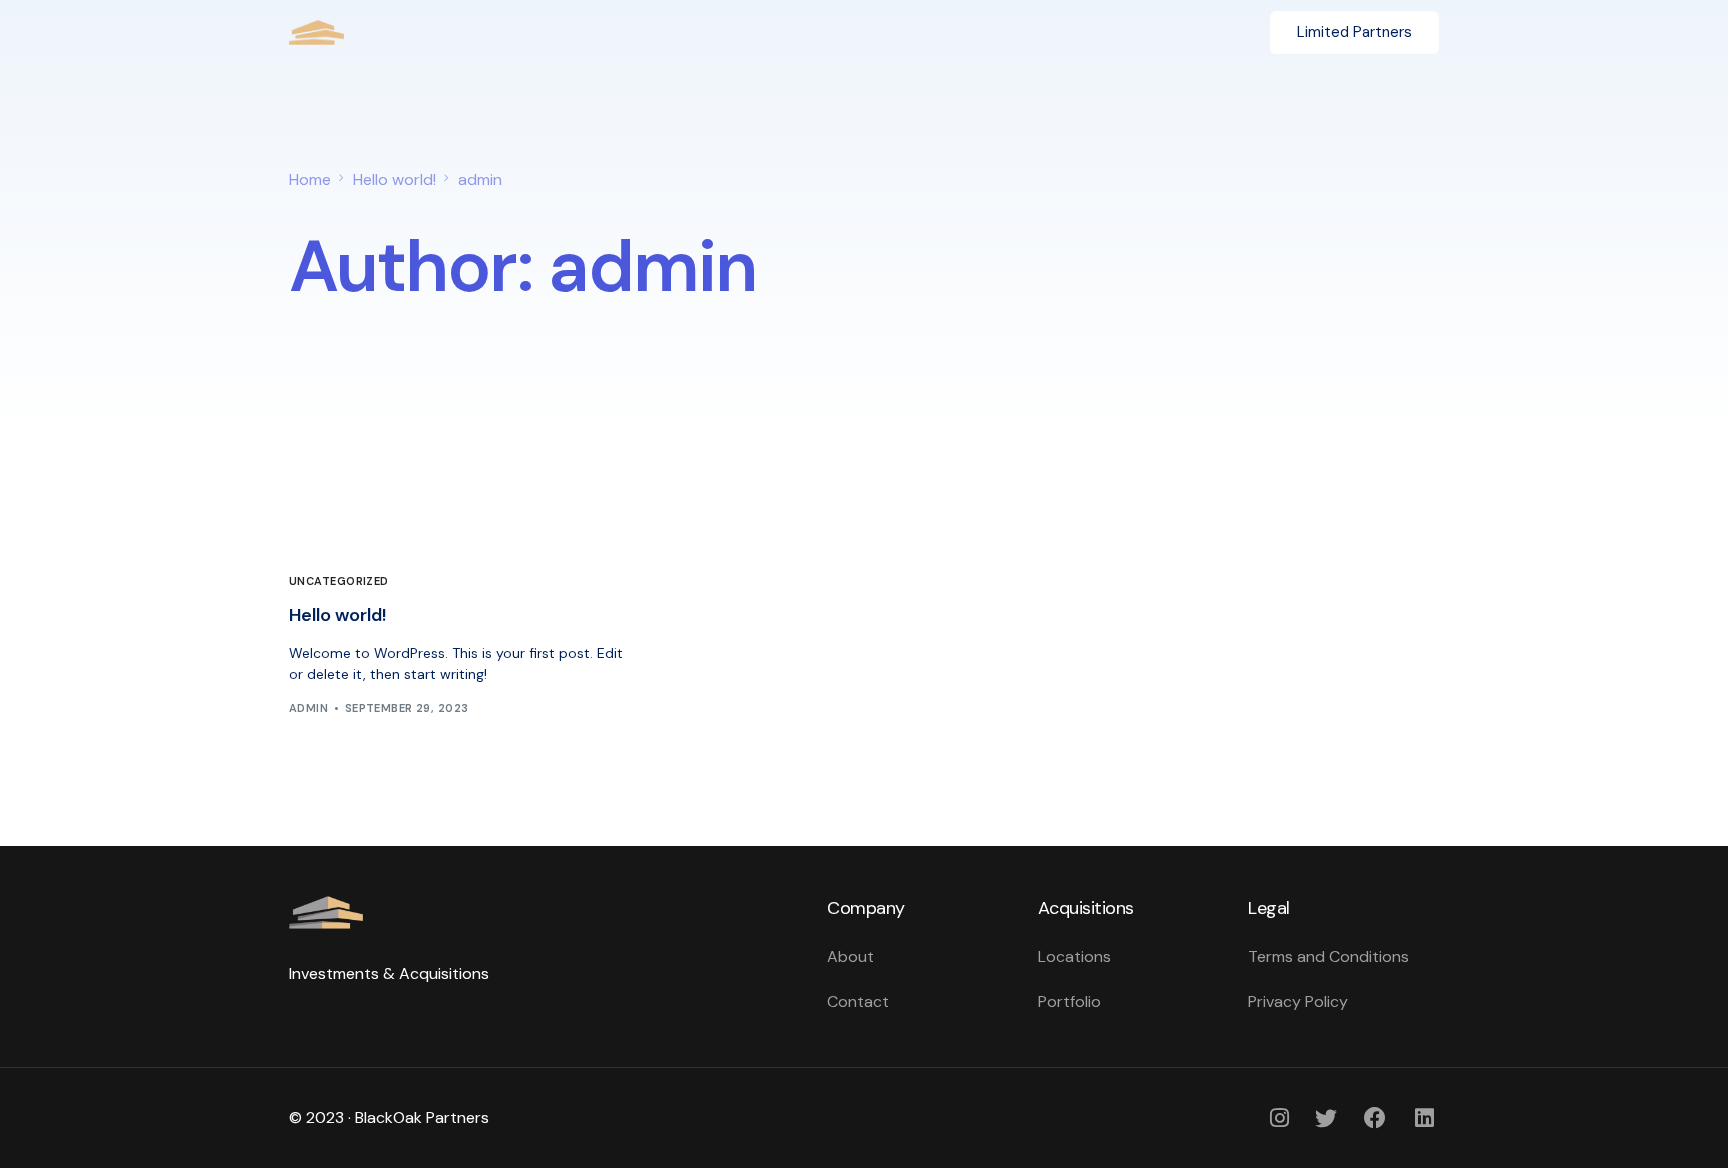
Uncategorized (339, 581)
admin (308, 708)
